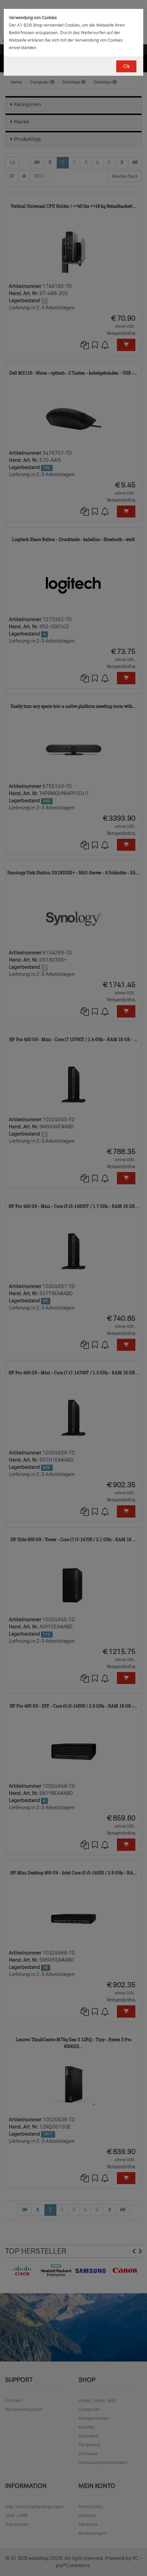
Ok (126, 66)
